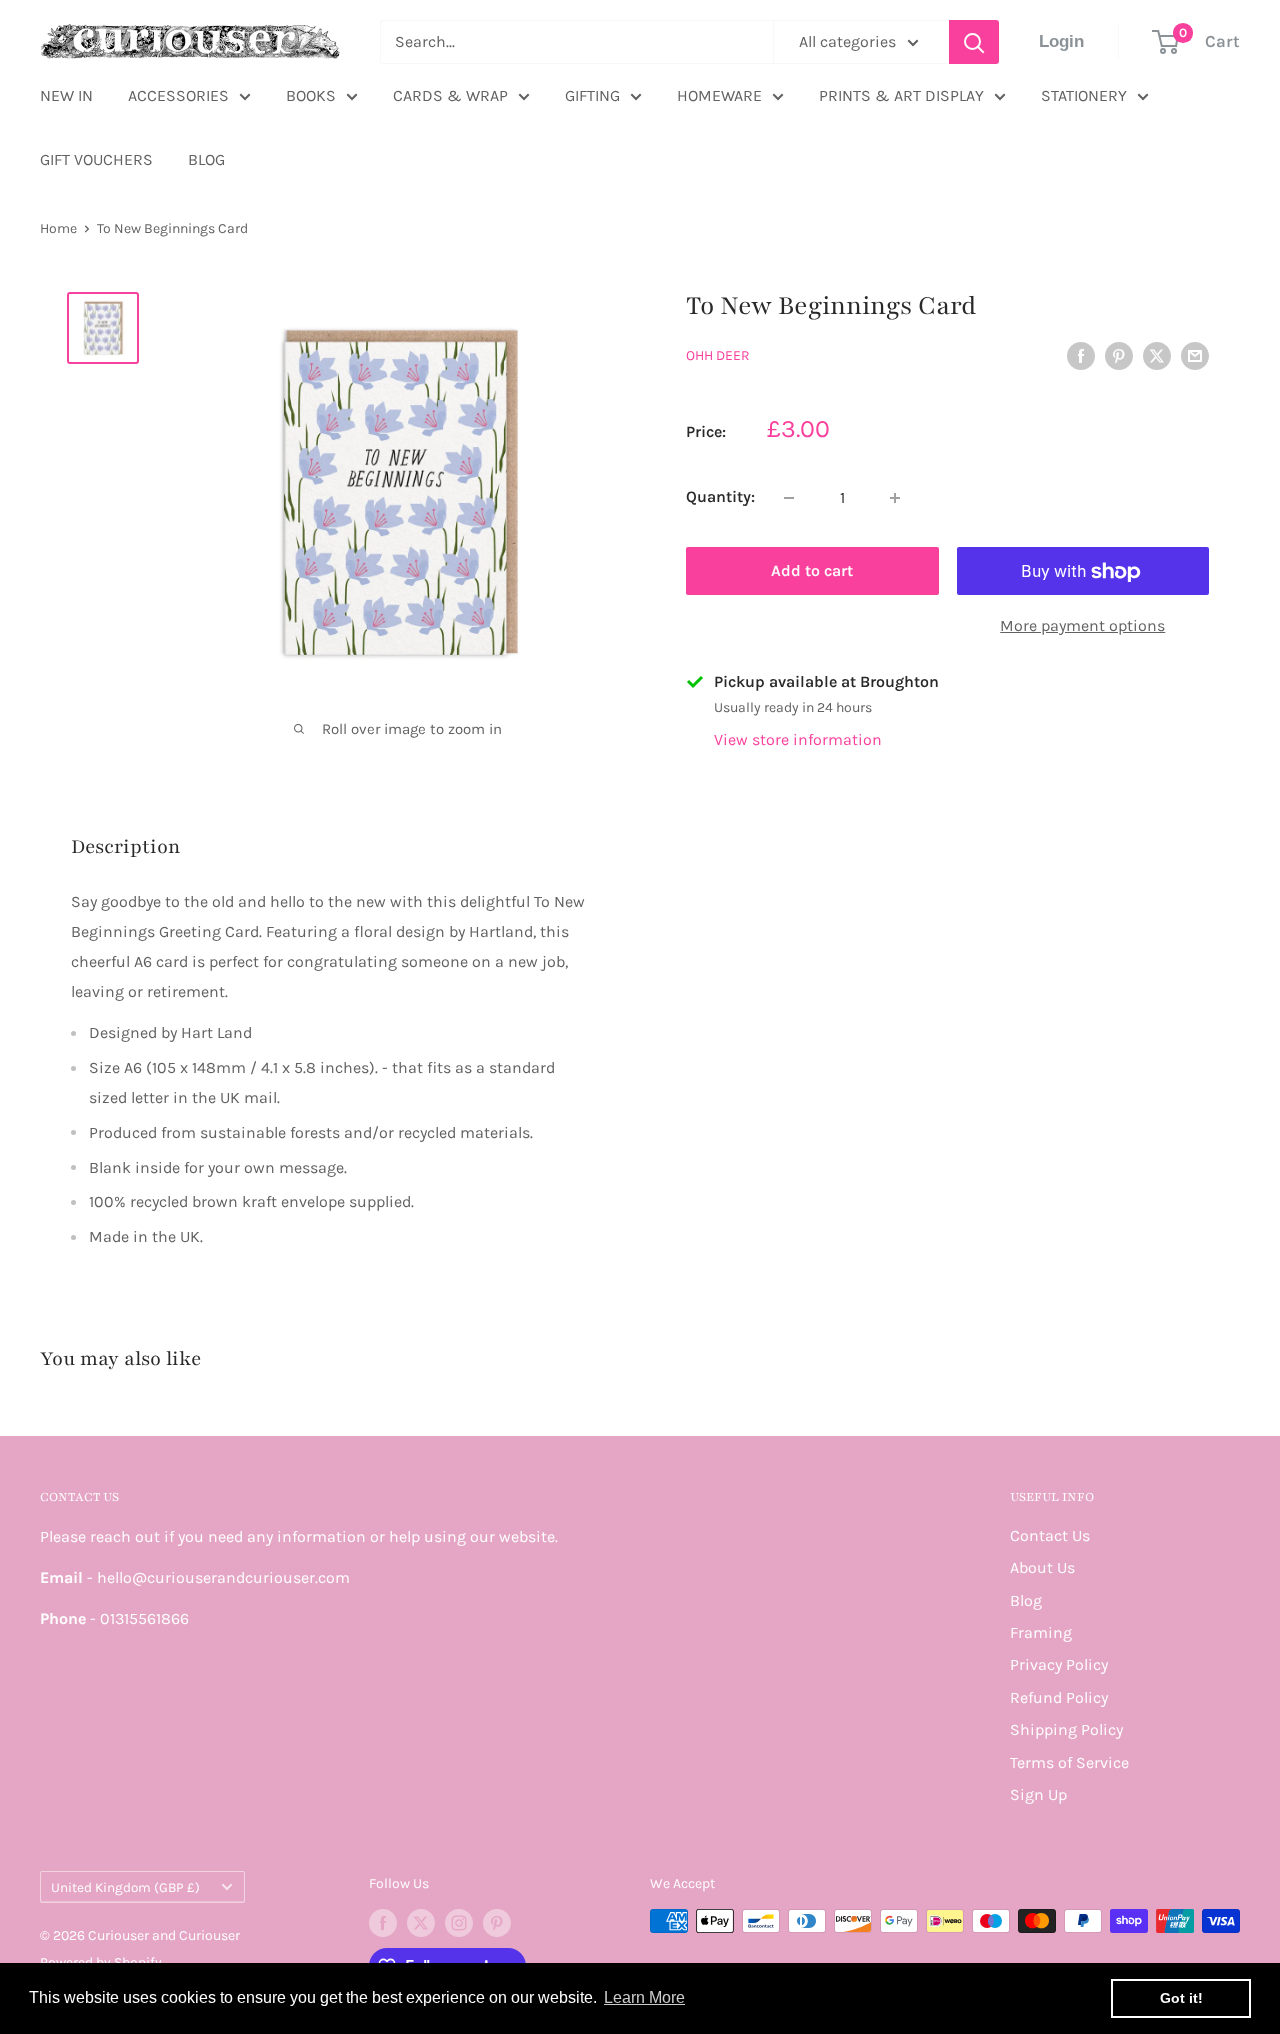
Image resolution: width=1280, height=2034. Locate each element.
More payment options (1082, 626)
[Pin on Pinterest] (1119, 354)
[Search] (974, 42)
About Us (1042, 1567)
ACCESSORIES (178, 95)
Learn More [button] (644, 1997)
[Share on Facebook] (1081, 354)
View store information (798, 740)
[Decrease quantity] (789, 498)
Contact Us (1050, 1535)
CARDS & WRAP (450, 95)
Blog (1026, 1600)
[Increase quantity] (895, 498)
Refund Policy (1059, 1697)
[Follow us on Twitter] (421, 1923)
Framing (1041, 1632)
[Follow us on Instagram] (459, 1923)
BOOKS (311, 95)
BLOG (206, 159)
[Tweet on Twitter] (1157, 354)
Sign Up (1038, 1794)
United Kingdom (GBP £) (125, 1887)
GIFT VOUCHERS (96, 159)
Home (58, 228)
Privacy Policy (1059, 1664)
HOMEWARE (719, 95)
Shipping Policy (1066, 1729)
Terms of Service (1069, 1762)
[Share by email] (1195, 354)
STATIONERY (1084, 95)
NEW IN (66, 95)
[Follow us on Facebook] (383, 1923)
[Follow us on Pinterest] (497, 1923)
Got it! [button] (1181, 1998)
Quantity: (720, 497)
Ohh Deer (718, 355)
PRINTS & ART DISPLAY (901, 95)
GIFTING (592, 95)
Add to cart (812, 571)
